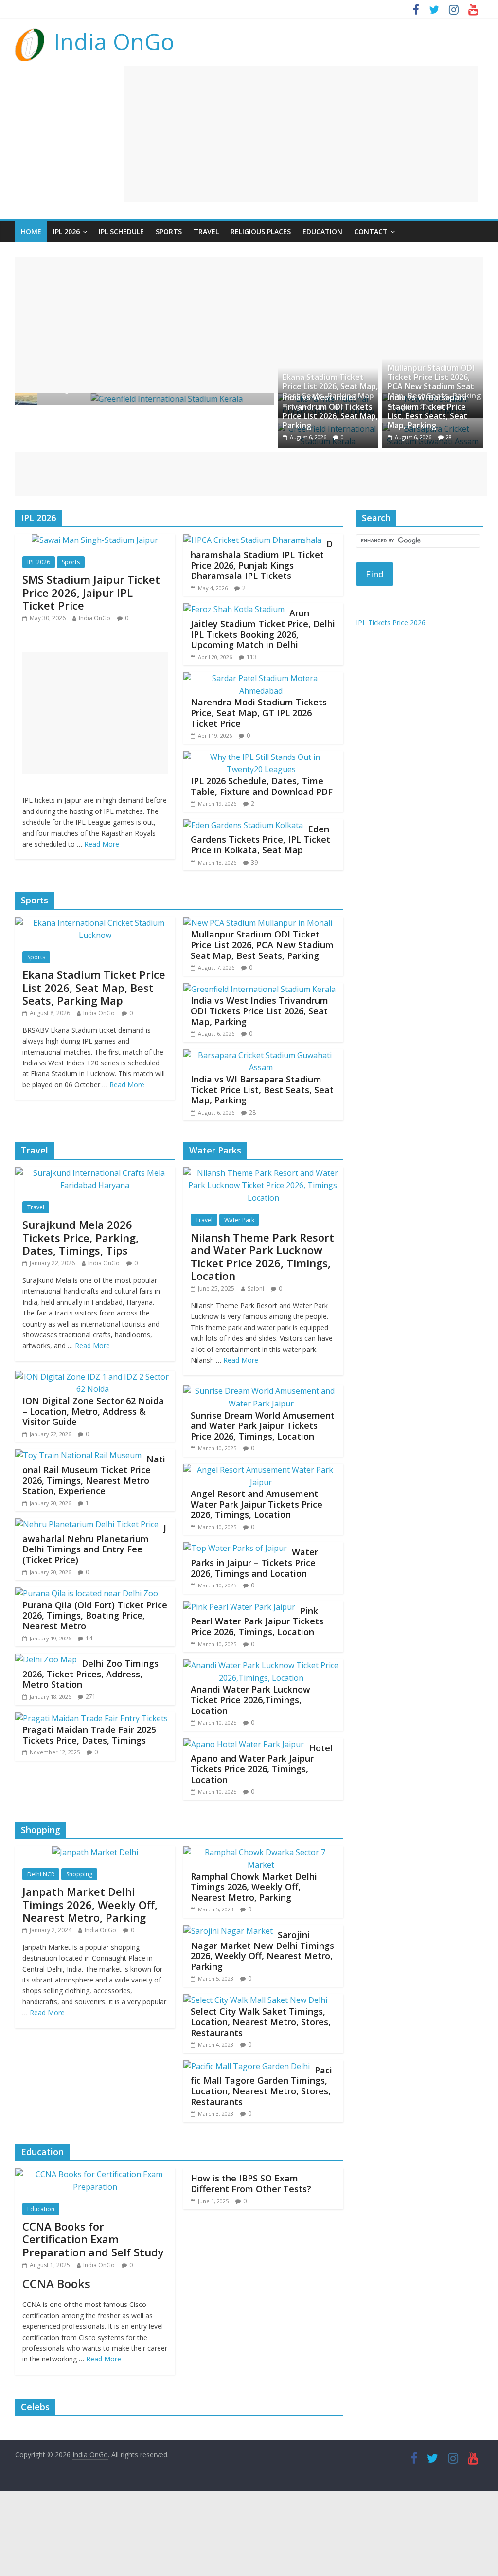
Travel (206, 231)
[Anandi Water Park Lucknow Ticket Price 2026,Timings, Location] (261, 1665)
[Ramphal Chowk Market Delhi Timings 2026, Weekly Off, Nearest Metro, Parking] (261, 1852)
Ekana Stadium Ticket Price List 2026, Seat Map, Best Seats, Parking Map (330, 386)
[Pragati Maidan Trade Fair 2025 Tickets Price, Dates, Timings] (91, 1718)
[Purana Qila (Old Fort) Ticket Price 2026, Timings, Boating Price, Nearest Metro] (87, 1593)
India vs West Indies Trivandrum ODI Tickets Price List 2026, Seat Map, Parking (330, 412)
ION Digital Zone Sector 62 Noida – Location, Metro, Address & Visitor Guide (93, 1411)
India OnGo (114, 41)
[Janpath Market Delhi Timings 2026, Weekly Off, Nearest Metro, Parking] (95, 1852)
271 (91, 1697)
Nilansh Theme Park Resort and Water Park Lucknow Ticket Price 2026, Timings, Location (262, 1256)
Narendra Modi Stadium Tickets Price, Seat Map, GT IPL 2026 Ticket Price (259, 712)
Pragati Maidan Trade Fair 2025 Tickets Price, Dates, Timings (89, 1735)
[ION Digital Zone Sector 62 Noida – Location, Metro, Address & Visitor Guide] (93, 1377)
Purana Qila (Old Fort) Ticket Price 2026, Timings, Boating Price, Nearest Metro (95, 1615)
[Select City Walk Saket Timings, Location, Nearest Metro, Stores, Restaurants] (255, 2000)
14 (89, 1638)
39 (254, 862)
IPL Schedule (121, 231)
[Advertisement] (301, 134)
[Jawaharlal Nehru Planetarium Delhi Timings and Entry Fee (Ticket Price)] (87, 1524)
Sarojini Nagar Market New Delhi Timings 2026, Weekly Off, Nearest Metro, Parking (262, 1951)
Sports (169, 231)
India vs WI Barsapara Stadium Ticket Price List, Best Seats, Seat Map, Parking (427, 412)
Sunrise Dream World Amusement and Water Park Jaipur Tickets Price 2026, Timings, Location (263, 1426)
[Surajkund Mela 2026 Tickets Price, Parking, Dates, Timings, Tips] (95, 1173)
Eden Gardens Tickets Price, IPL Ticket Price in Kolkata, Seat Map (260, 839)
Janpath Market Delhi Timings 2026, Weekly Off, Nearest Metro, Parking (90, 1904)
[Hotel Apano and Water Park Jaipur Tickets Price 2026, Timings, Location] (244, 1744)
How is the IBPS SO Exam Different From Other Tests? (251, 2183)
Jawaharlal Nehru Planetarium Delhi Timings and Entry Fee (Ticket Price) (94, 1544)
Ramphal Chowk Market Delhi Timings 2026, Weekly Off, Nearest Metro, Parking (254, 1887)
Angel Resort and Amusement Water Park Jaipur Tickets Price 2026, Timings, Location (257, 1504)
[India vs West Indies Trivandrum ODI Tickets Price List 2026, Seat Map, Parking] (259, 989)
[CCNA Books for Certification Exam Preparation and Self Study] (95, 2174)
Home (31, 231)
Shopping (79, 1874)
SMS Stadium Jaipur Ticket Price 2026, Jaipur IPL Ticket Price (91, 592)
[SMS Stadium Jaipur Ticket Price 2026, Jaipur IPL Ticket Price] (95, 540)
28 (449, 437)
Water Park (239, 1220)
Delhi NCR (41, 1874)
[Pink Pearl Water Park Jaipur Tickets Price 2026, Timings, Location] (239, 1607)
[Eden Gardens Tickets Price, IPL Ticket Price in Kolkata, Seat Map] (243, 825)
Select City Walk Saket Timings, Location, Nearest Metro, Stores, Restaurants (261, 2022)
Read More (102, 844)
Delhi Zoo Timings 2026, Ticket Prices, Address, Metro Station (90, 1674)
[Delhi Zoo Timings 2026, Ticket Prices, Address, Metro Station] (46, 1659)
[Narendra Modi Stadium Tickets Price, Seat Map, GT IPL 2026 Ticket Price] (261, 678)
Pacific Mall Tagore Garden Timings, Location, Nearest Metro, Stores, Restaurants (261, 2086)
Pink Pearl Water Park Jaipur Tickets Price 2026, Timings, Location (257, 1621)
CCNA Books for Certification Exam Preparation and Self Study (93, 2239)
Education (322, 231)
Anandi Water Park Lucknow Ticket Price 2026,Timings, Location (250, 1700)
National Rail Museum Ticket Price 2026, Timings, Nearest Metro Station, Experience (94, 1475)
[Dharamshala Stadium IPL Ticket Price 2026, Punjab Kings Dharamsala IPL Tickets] (252, 540)
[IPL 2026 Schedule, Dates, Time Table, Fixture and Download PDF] (261, 757)
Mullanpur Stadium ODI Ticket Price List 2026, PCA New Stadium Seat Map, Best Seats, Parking (434, 382)
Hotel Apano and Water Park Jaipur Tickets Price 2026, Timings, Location (262, 1764)
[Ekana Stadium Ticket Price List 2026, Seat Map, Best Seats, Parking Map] (95, 923)
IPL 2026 (66, 231)
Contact (371, 231)
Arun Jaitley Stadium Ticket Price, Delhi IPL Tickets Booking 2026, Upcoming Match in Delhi (263, 629)
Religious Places (261, 231)
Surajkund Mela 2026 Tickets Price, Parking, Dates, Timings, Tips (80, 1237)
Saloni (256, 1288)
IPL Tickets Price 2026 (391, 622)
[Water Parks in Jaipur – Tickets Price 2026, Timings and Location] (235, 1548)
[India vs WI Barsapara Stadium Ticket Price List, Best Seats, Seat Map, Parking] (261, 1055)
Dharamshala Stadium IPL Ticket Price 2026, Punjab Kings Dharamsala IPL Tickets (262, 560)
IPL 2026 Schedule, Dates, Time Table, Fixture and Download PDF (262, 786)
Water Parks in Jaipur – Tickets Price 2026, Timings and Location (254, 1562)
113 (252, 657)
